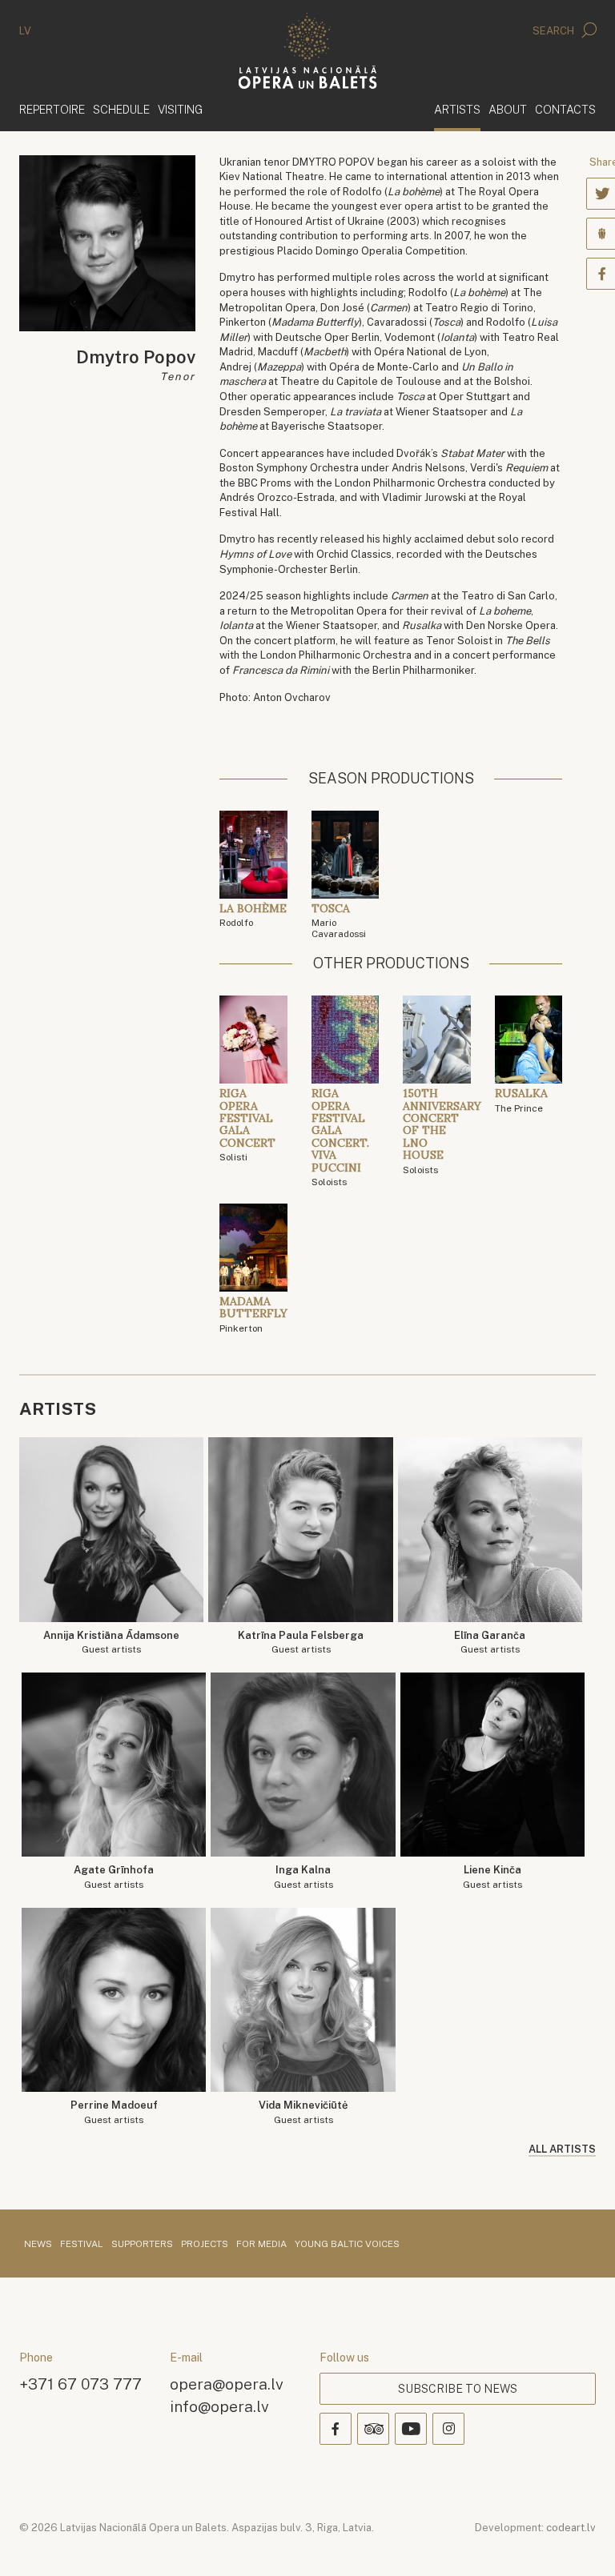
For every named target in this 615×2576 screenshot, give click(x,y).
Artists (457, 109)
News (38, 2245)
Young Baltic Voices (347, 2245)
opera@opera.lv (227, 2384)
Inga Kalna (303, 1877)
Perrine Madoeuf (114, 2112)
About (508, 109)
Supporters (142, 2245)
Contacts (565, 109)
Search (555, 31)
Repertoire (52, 109)
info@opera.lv (219, 2406)
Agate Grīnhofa (114, 1877)
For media (261, 2245)
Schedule (121, 109)
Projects (205, 2245)
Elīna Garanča (490, 1643)
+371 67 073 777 (80, 2384)
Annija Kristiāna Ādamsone (111, 1643)
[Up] (580, 2541)
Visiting (180, 109)
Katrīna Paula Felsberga (301, 1643)
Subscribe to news (458, 2389)
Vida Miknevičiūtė (303, 2112)
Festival (82, 2245)
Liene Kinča (492, 1877)
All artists (562, 2149)
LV (25, 31)
